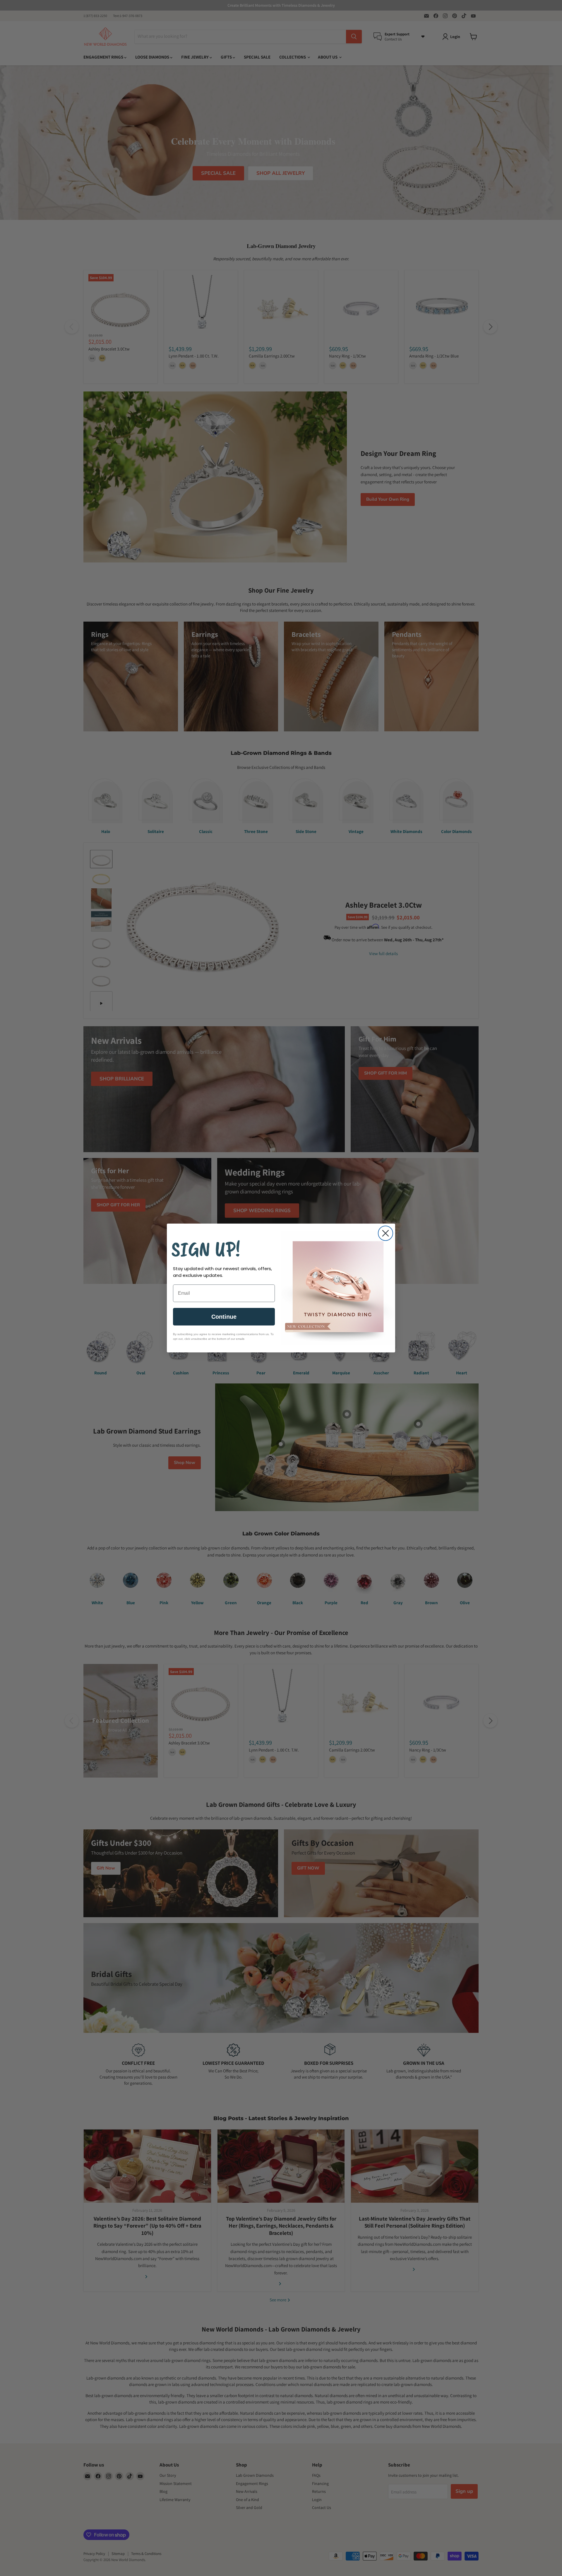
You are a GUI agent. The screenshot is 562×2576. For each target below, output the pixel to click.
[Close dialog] (385, 1233)
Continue (224, 1317)
